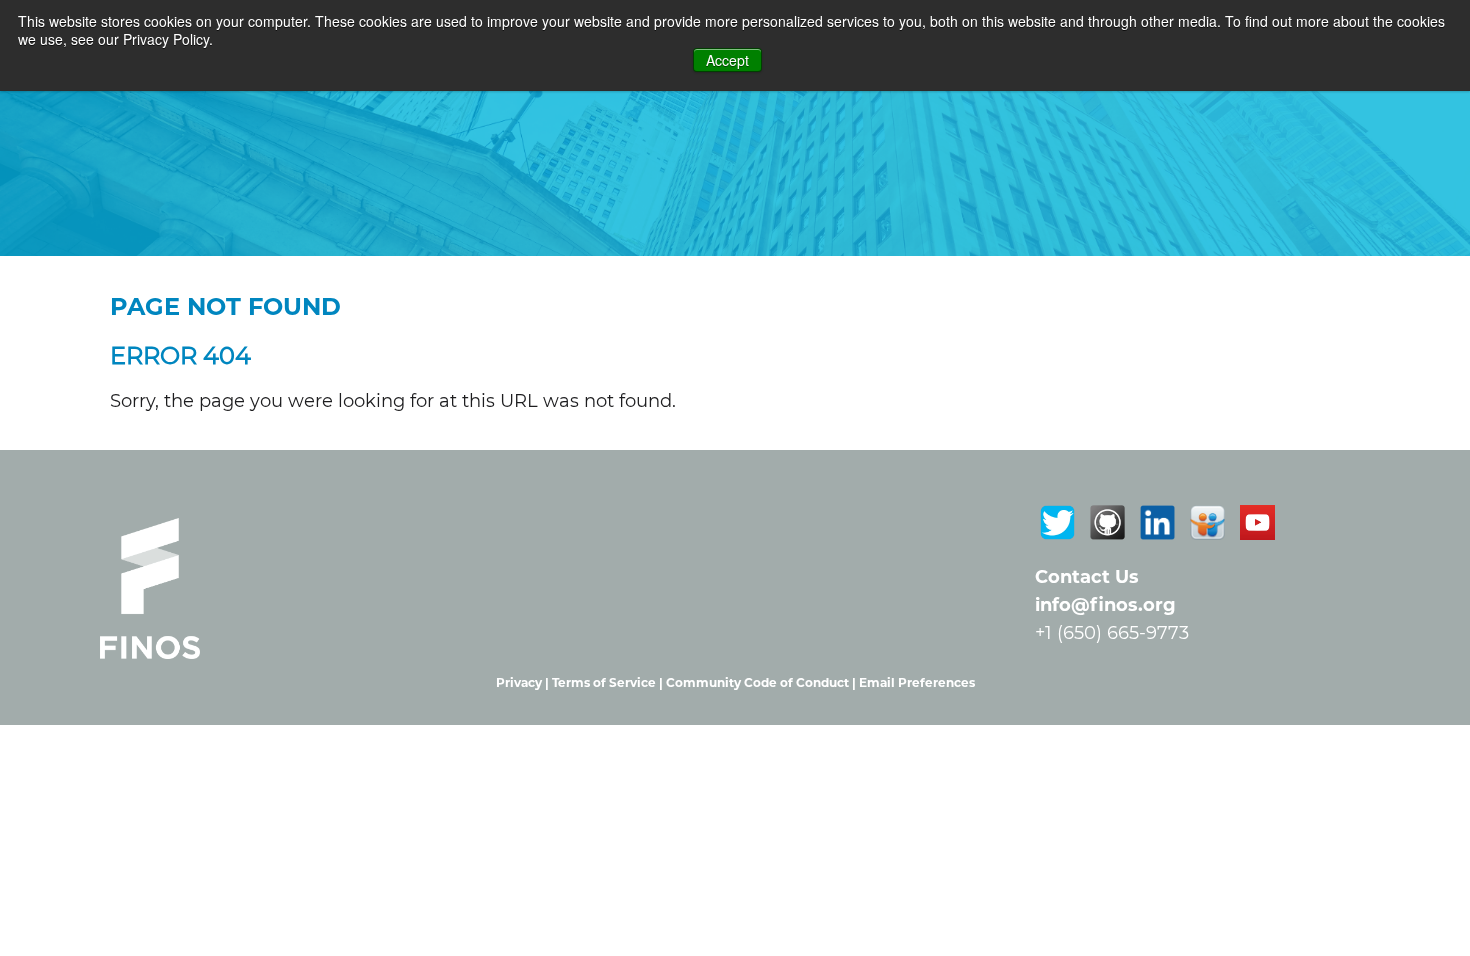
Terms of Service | (609, 682)
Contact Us (1087, 577)
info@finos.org (1105, 605)
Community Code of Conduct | (762, 682)
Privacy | (524, 682)
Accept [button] (727, 60)
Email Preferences (917, 682)
